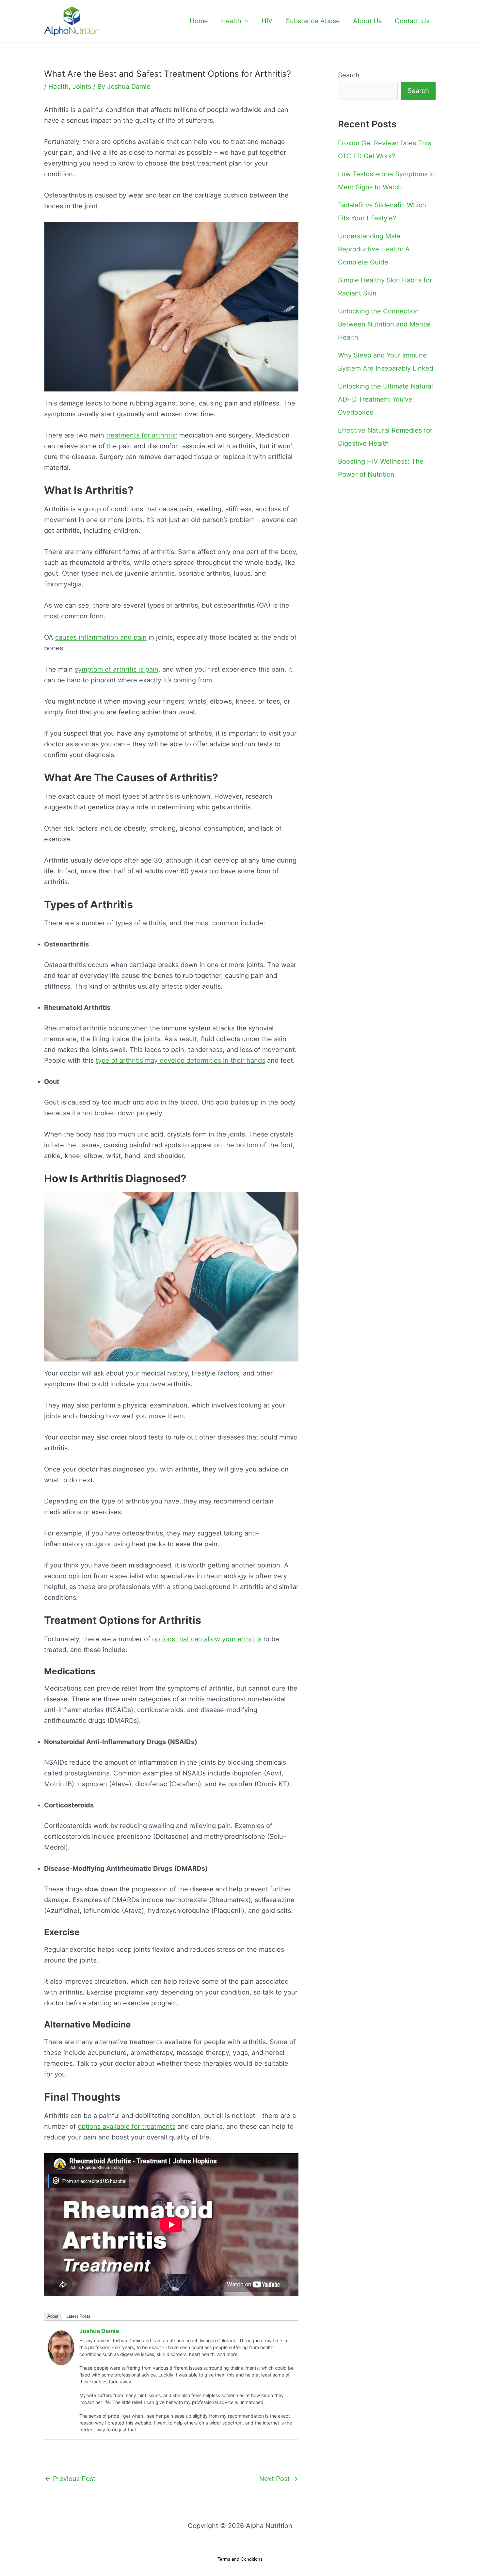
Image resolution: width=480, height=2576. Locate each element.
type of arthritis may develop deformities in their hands (180, 1060)
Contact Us (412, 21)
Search (349, 75)
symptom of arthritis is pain (117, 669)
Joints (82, 87)
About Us (367, 21)
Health (231, 21)
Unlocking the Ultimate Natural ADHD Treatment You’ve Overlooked (385, 399)
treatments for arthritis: (142, 435)
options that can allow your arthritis (207, 1639)
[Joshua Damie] (61, 2347)
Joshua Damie (99, 2331)
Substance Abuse (313, 21)
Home (199, 21)
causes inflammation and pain (101, 637)
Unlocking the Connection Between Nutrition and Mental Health (384, 324)
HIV (267, 21)
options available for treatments (127, 2126)
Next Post (279, 2479)
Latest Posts (78, 2316)
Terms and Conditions (240, 2559)
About (53, 2316)
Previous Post (70, 2479)
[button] (245, 21)
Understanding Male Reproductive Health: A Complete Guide (374, 249)
